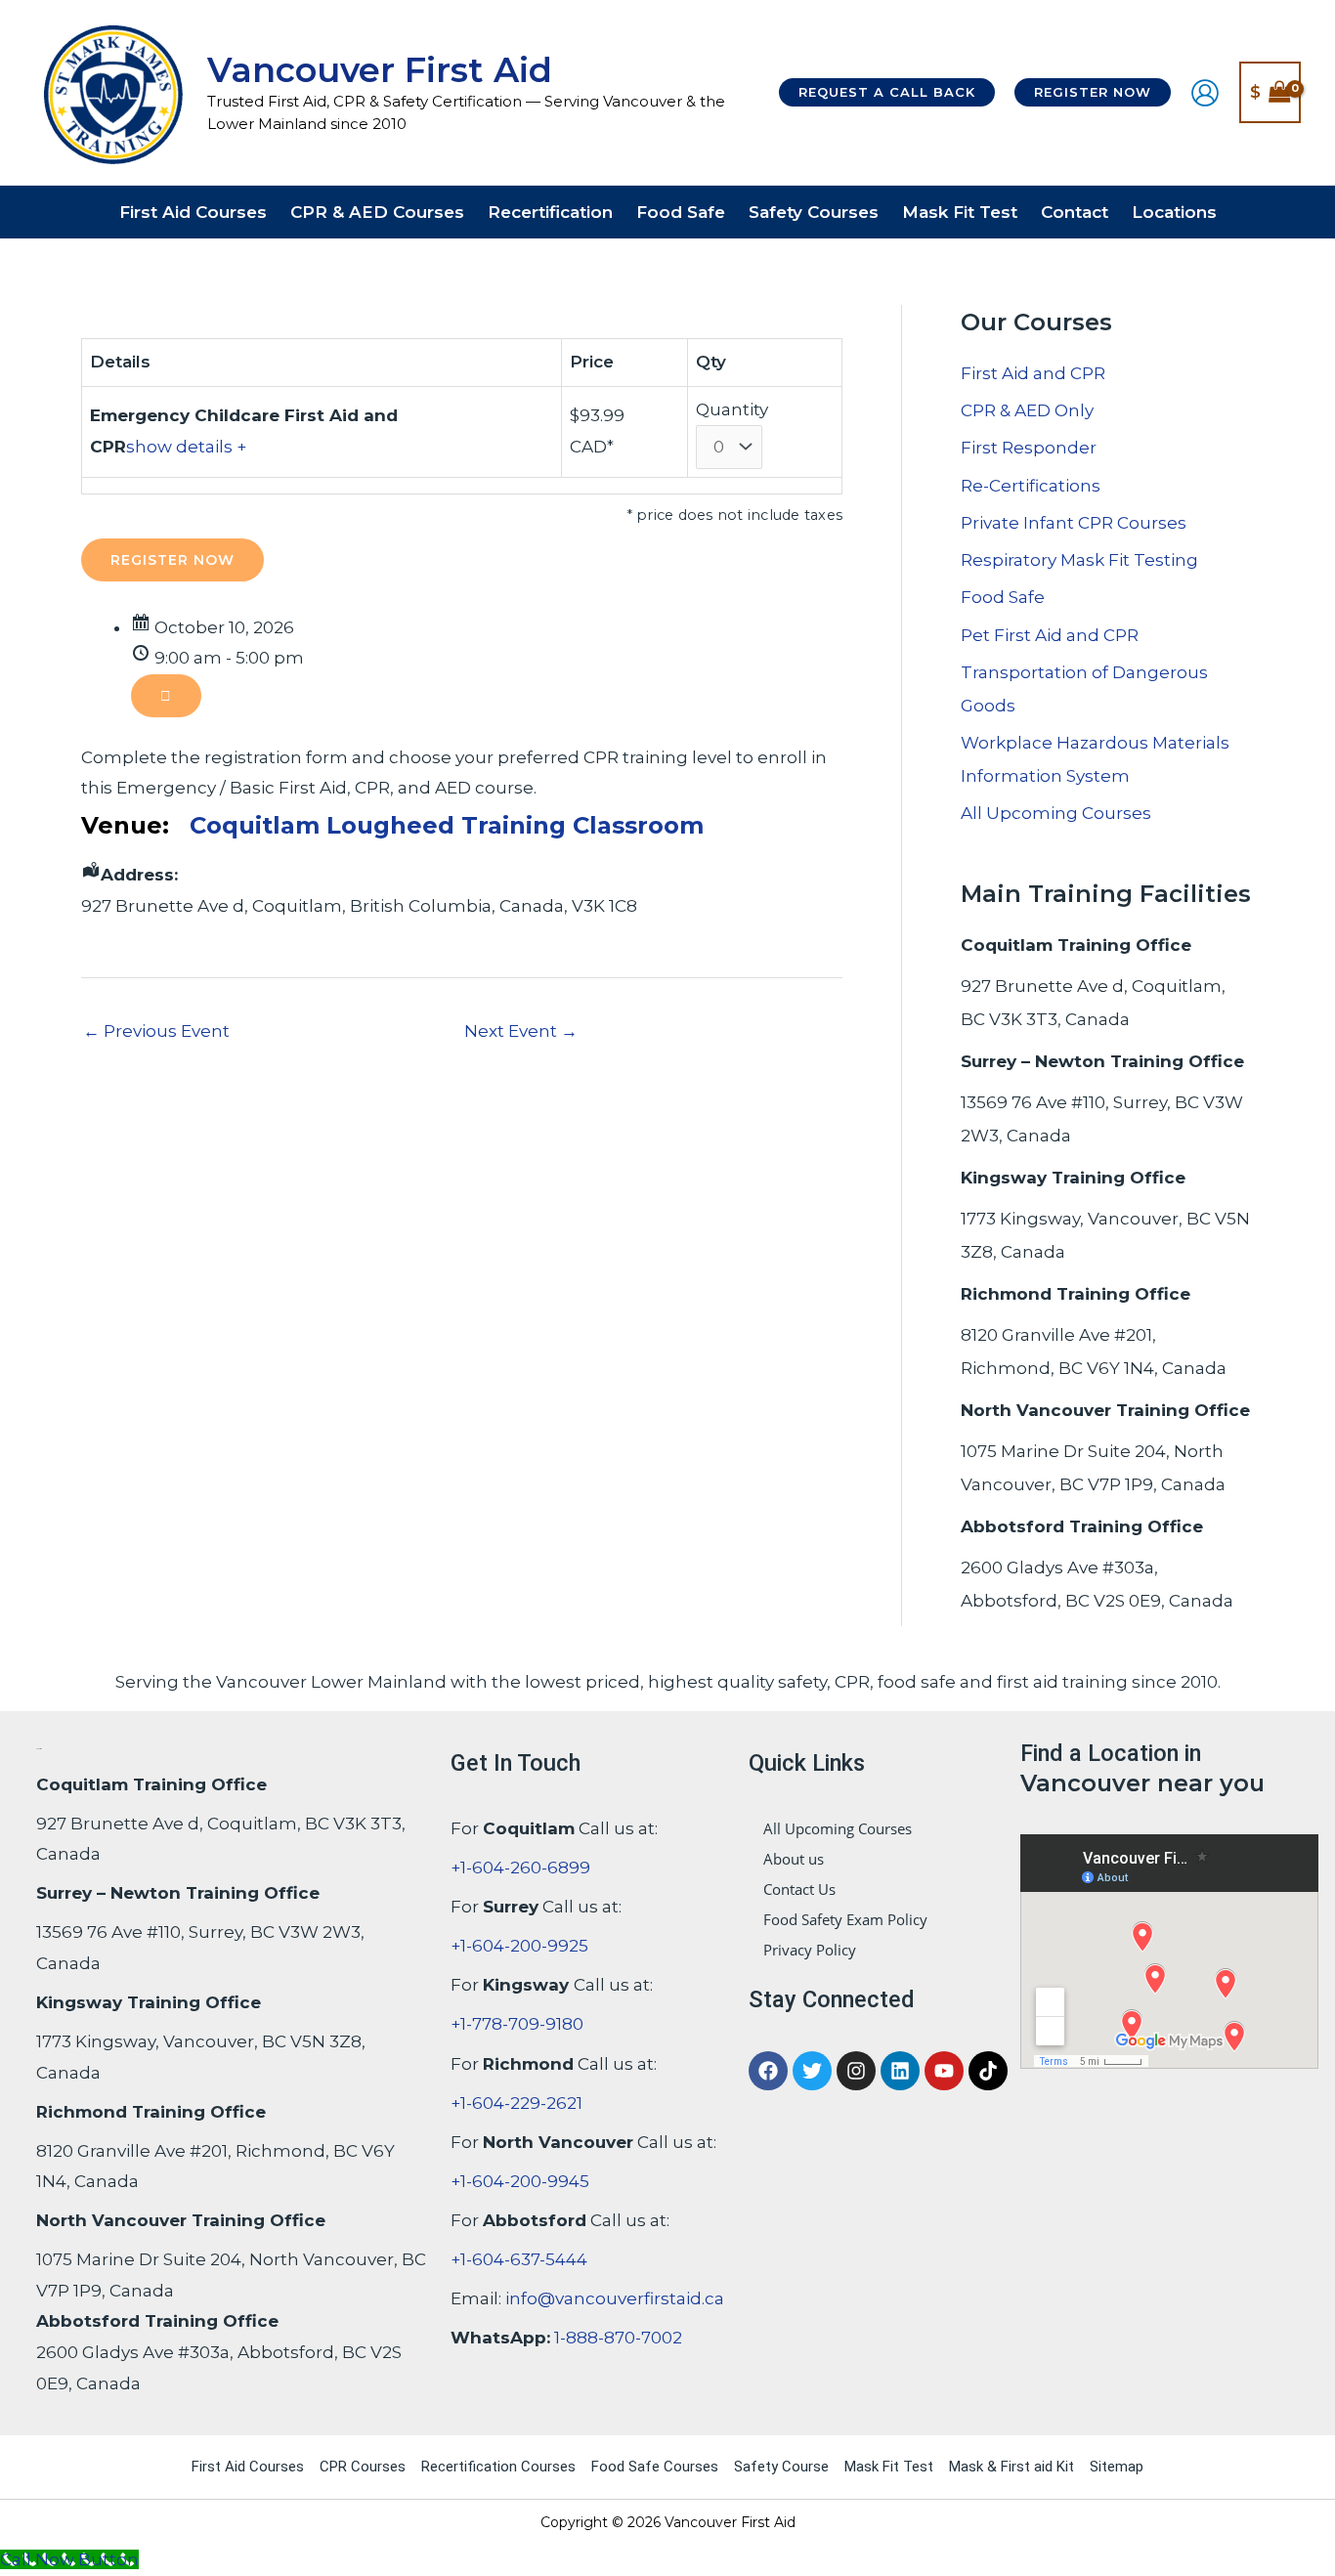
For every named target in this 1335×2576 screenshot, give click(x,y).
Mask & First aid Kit (1012, 2467)
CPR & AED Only (1027, 410)
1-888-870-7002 (618, 2338)
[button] (887, 92)
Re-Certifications (1031, 486)
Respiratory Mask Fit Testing (1079, 560)
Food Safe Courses (655, 2467)
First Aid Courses (248, 2467)
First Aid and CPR (1033, 373)
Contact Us (799, 1889)
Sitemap (1117, 2467)
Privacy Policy (810, 1950)
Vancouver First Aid (380, 70)
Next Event (521, 1031)
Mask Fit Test (889, 2467)
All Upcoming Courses (1056, 813)
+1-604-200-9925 (519, 1946)
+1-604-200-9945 (520, 2181)
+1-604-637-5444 (519, 2259)
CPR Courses (363, 2467)
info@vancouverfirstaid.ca (615, 2298)
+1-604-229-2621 (517, 2103)
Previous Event (156, 1031)
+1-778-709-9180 (517, 2024)
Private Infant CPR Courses (1074, 523)
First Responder (1029, 448)
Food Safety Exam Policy (845, 1919)
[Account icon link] (1205, 93)
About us (794, 1859)
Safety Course (781, 2467)
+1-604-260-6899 (520, 1868)
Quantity (732, 409)
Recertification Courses (498, 2467)
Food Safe (1003, 597)
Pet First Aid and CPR (1050, 635)
